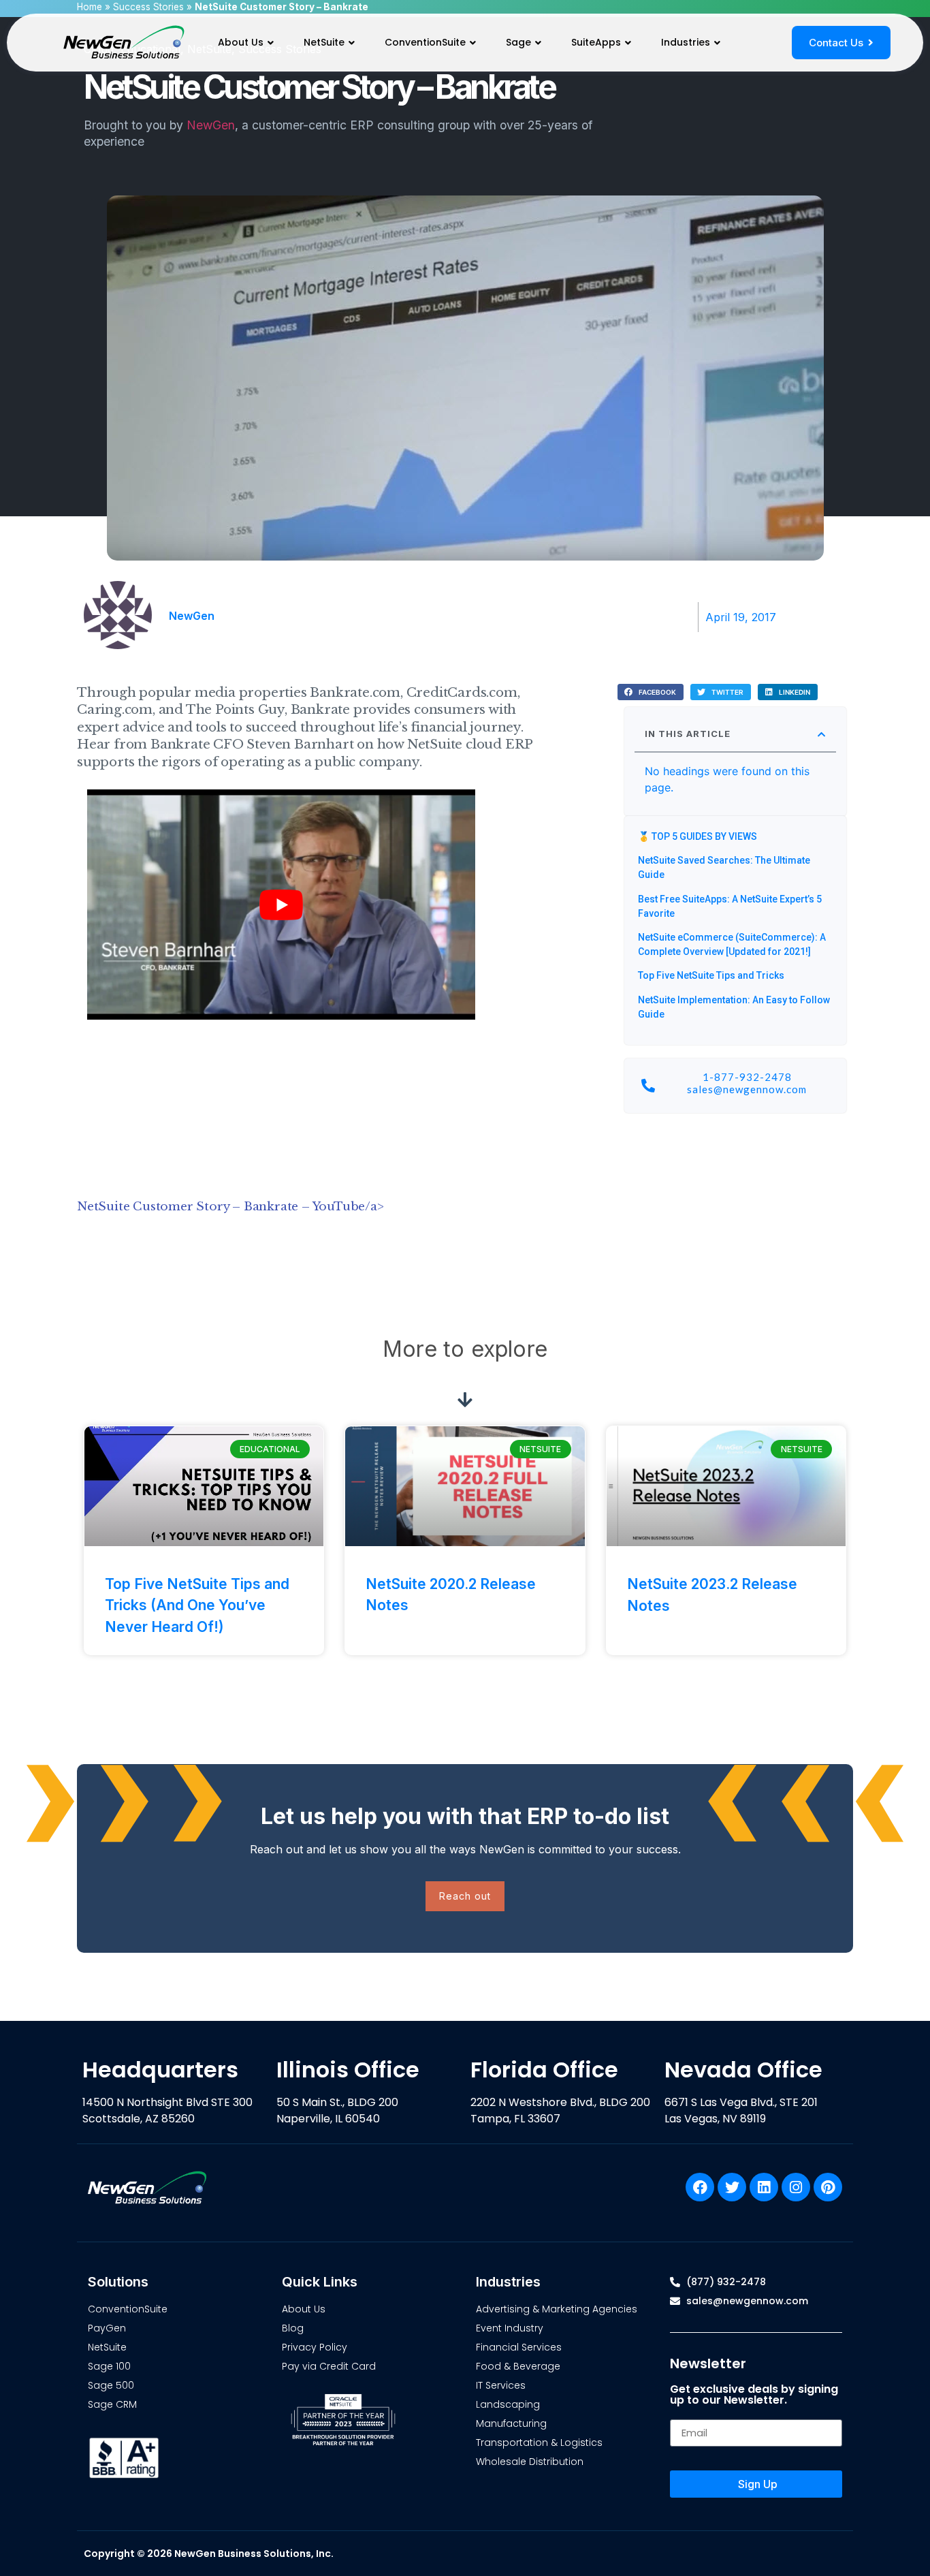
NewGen (211, 125)
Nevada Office (743, 2070)
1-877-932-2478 (747, 1077)
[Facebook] (700, 2187)
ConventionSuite (425, 42)
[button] (651, 692)
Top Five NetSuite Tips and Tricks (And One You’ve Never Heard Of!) (197, 1605)
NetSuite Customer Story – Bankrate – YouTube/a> (230, 1207)
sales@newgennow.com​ (747, 1089)
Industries (686, 42)
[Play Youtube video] (281, 904)
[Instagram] (796, 2187)
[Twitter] (732, 2187)
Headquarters (160, 2070)
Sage (518, 42)
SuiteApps (596, 42)
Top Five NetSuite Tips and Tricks (711, 975)
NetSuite (324, 42)
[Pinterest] (828, 2187)
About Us (241, 42)
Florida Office (544, 2070)
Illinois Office (348, 2070)
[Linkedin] (764, 2187)
